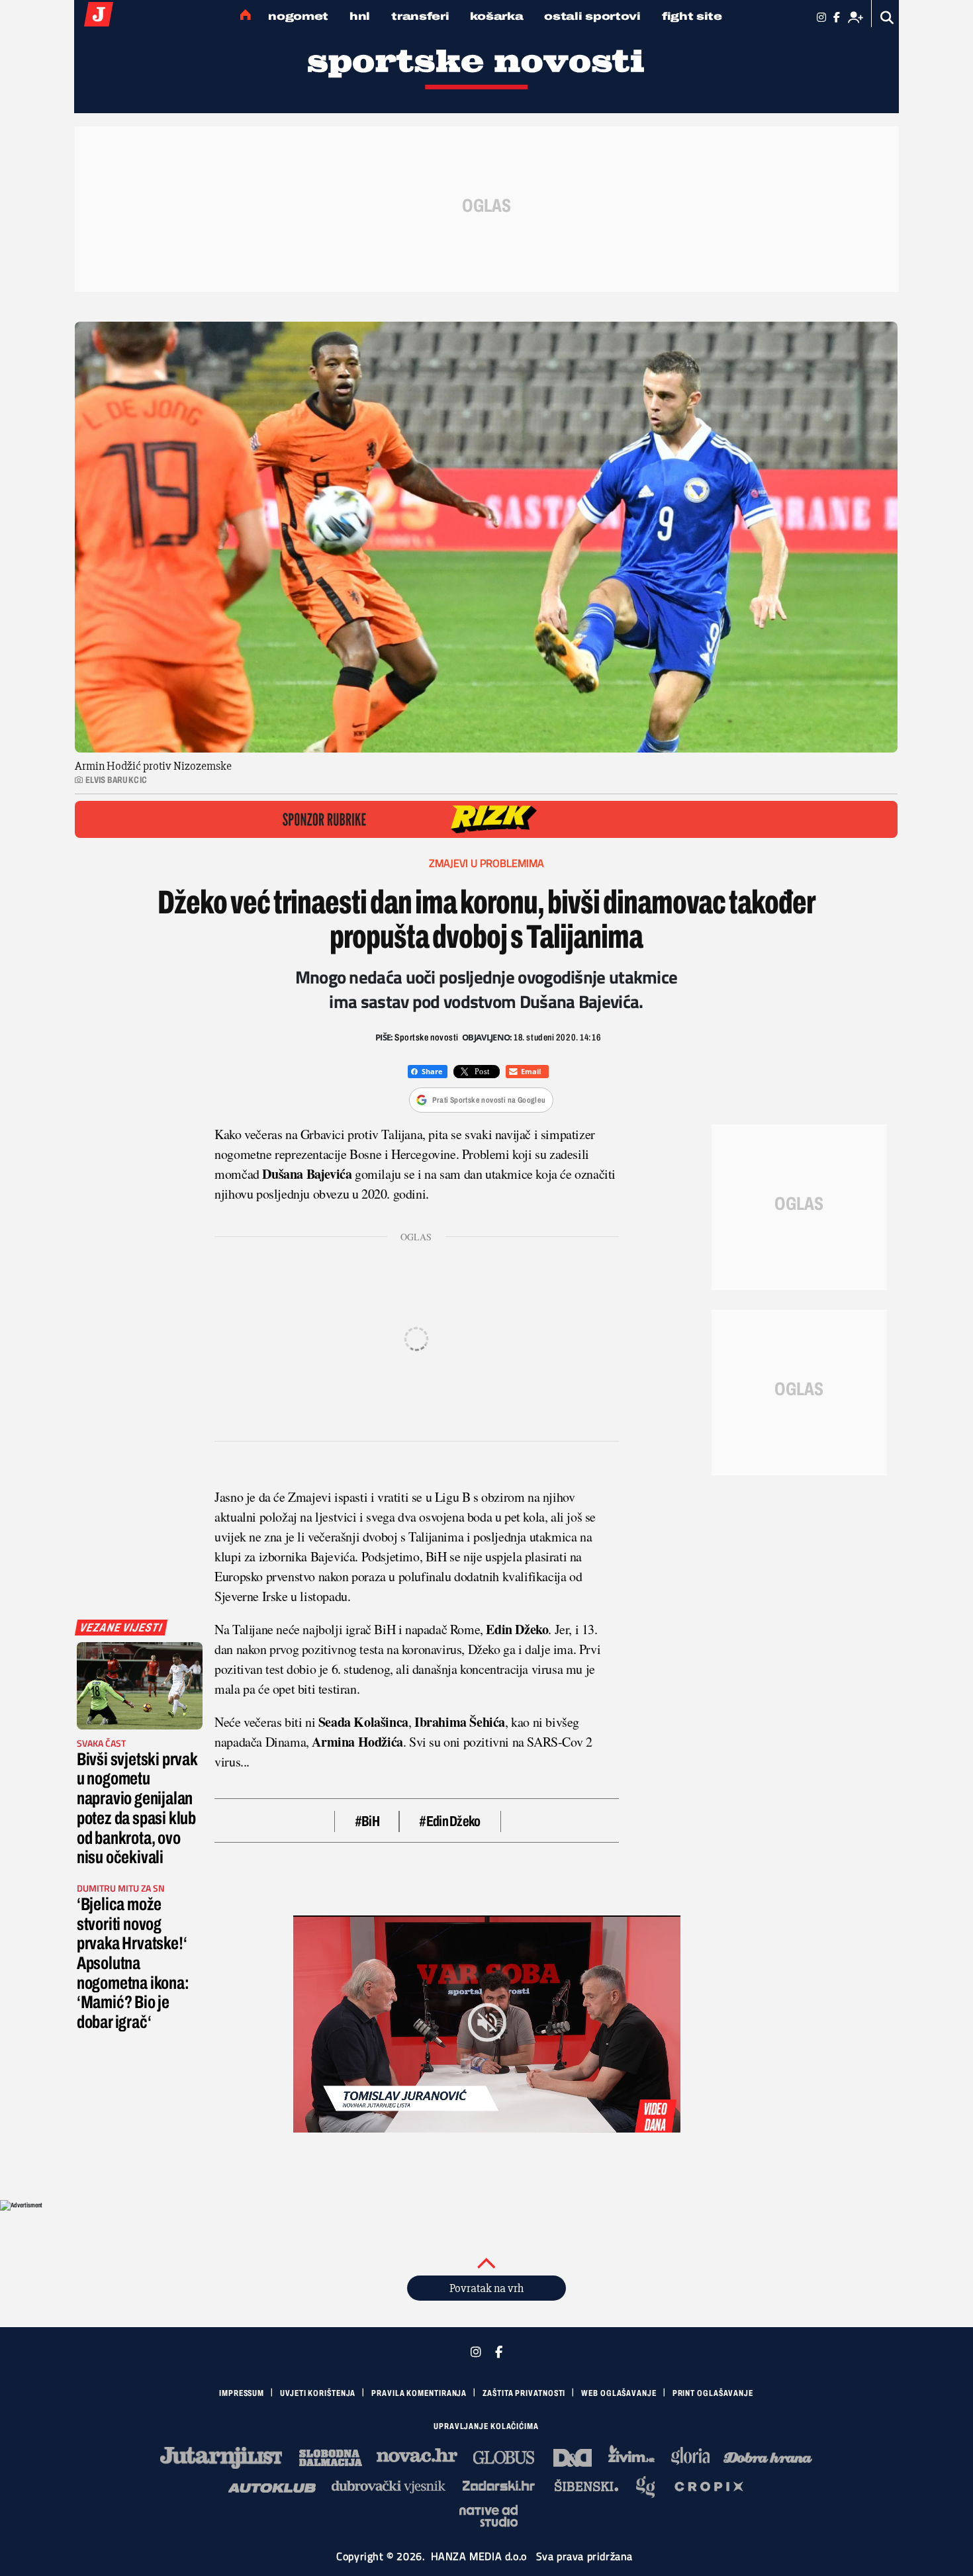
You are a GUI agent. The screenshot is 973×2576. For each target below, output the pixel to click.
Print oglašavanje (713, 2393)
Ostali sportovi (592, 16)
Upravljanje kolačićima (486, 2426)
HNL (360, 16)
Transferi (420, 16)
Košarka (496, 16)
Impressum (242, 2393)
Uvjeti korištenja (318, 2393)
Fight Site (692, 16)
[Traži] (887, 18)
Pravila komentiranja (419, 2393)
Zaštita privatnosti (524, 2393)
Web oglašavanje (619, 2393)
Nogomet (298, 16)
